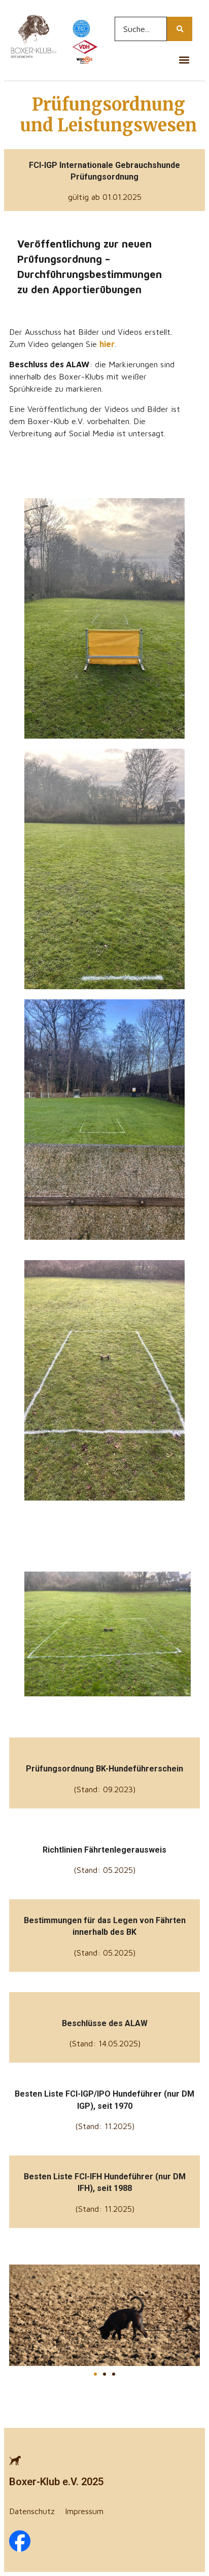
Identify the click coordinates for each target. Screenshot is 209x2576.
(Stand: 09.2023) (104, 1789)
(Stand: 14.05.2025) (105, 2043)
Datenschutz (32, 2511)
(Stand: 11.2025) (105, 2126)
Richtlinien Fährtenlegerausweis (104, 1850)
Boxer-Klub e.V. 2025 (56, 2482)
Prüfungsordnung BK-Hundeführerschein (104, 1769)
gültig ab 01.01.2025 (105, 197)
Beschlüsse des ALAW (105, 2023)
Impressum (84, 2511)
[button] (184, 60)
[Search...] (180, 29)
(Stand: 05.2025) (104, 1870)
